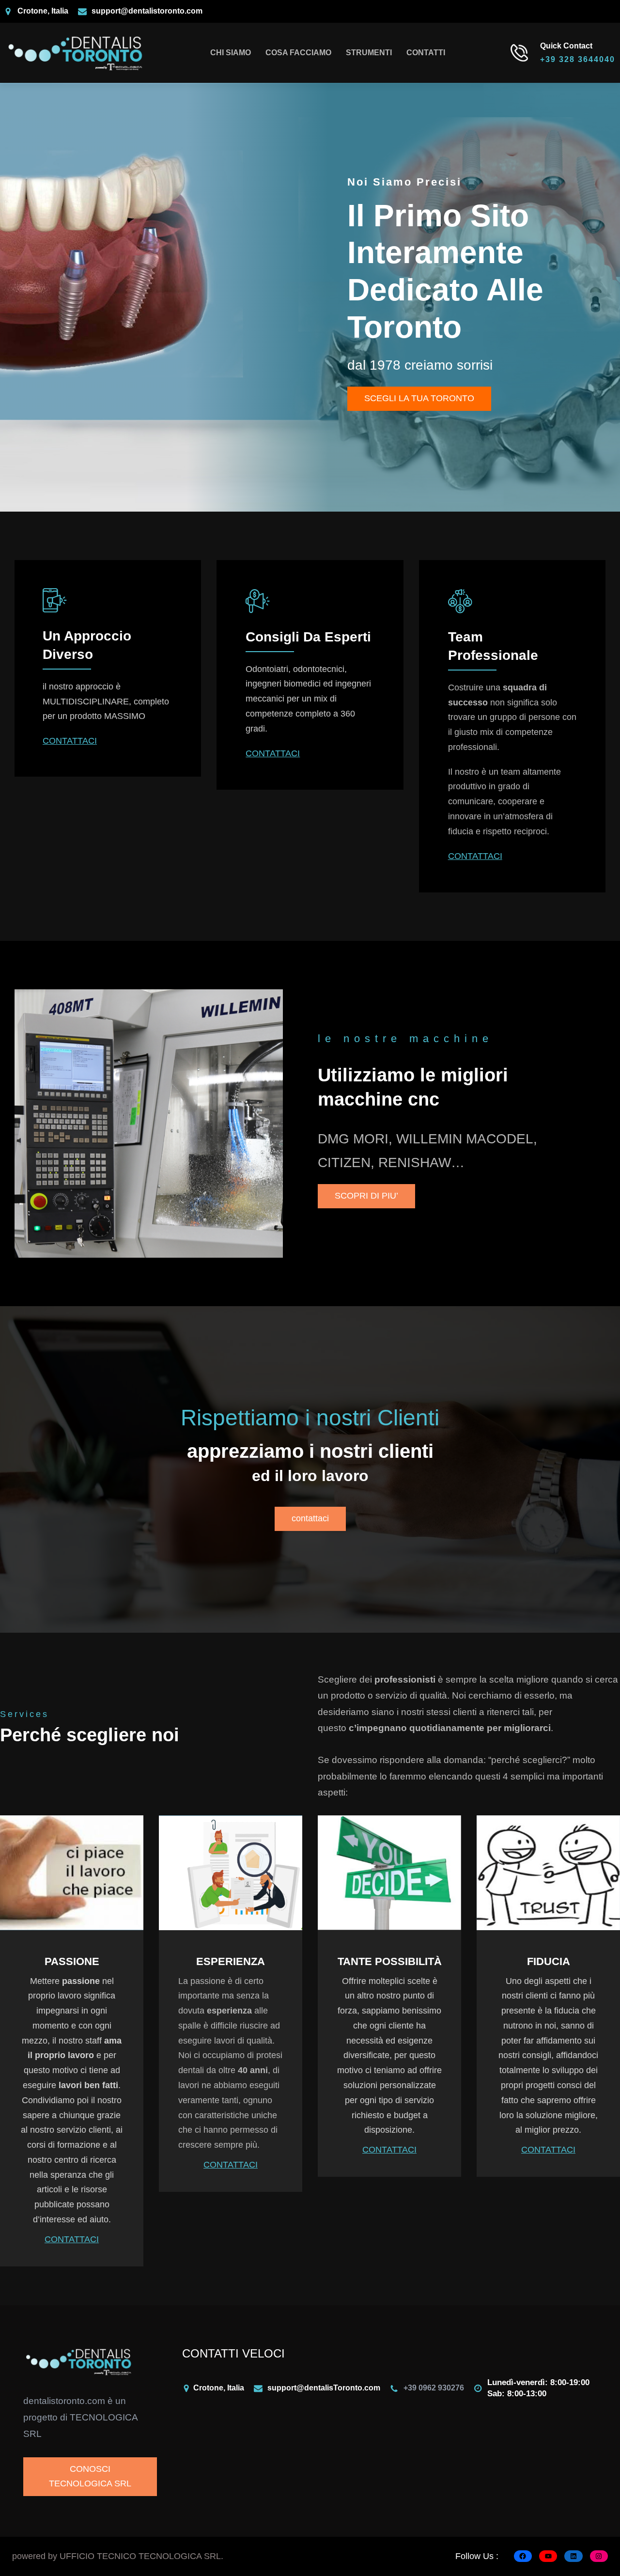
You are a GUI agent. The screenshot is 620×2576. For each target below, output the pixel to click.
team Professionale (493, 646)
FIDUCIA (549, 1961)
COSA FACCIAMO (298, 53)
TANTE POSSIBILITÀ (390, 1961)
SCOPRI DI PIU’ (366, 1196)
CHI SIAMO (231, 53)
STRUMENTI (369, 53)
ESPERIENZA (231, 1961)
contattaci (310, 1518)
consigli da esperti (308, 637)
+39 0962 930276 (434, 2388)
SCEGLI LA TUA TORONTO (419, 398)
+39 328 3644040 (578, 59)
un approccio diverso (87, 645)
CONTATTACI (70, 741)
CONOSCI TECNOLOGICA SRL (90, 2476)
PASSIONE (72, 1961)
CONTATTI (426, 53)
